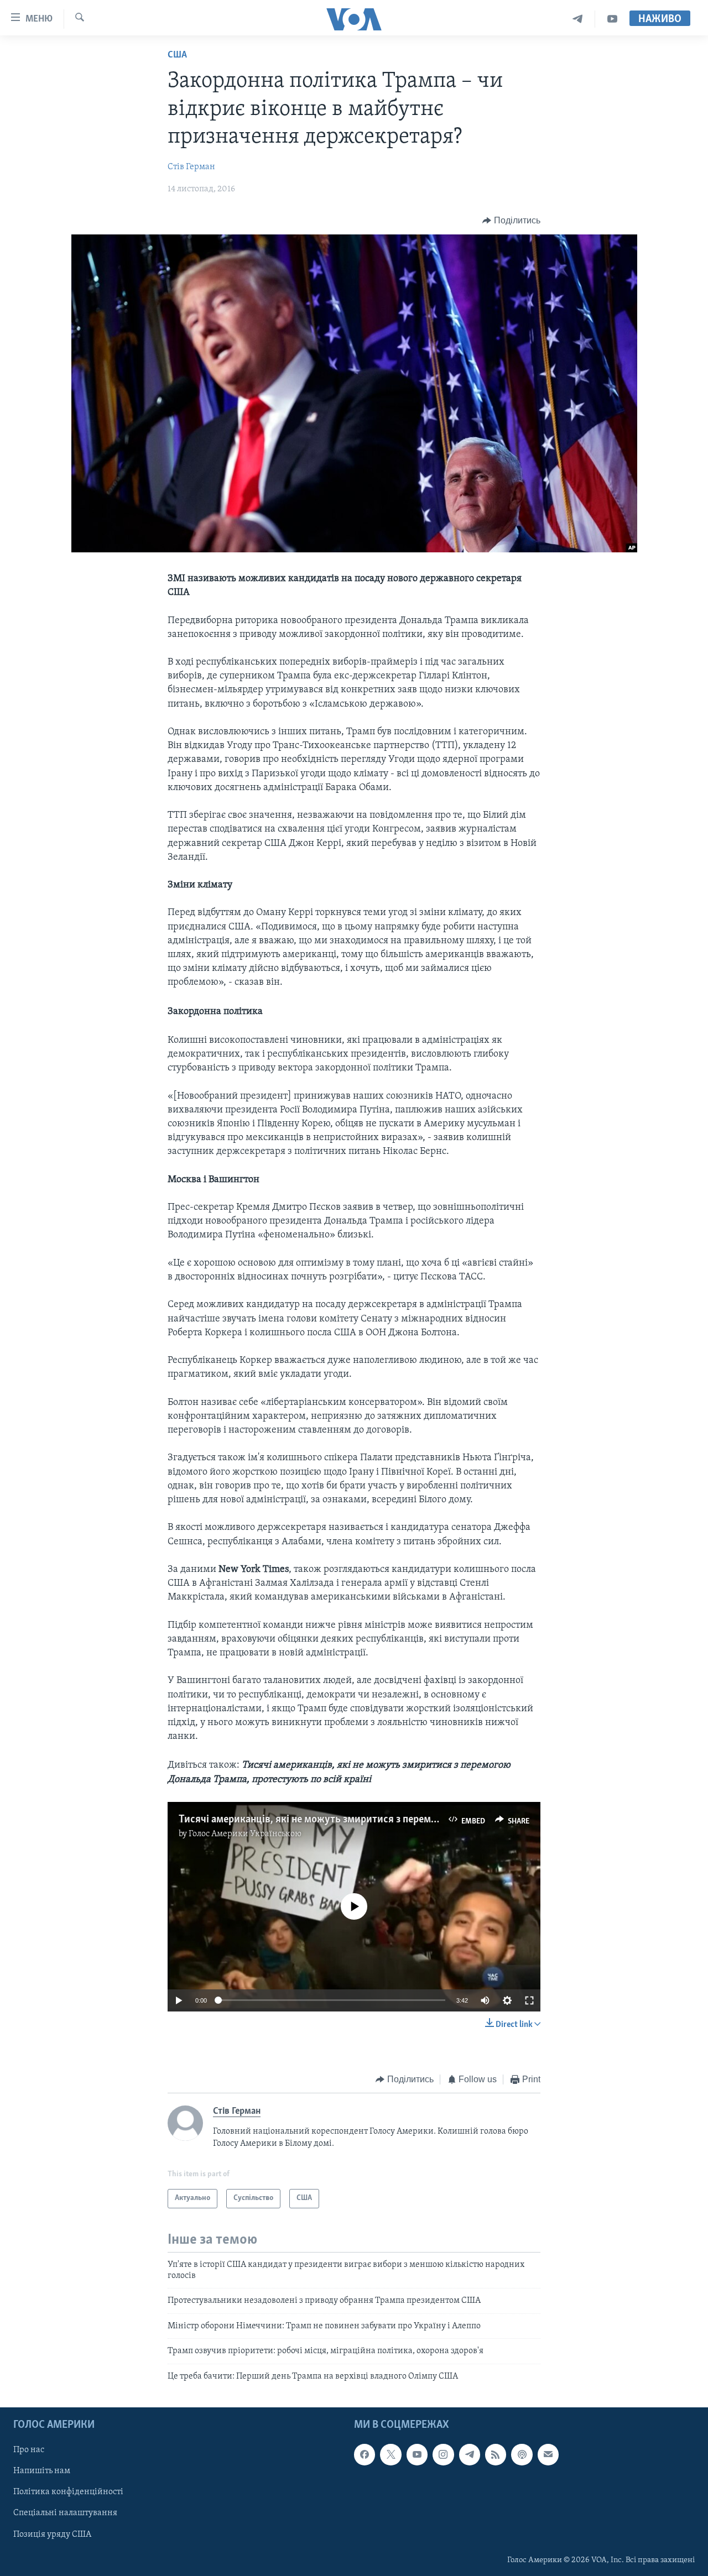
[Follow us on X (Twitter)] (391, 2454)
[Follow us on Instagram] (443, 2454)
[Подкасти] (522, 2454)
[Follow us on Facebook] (365, 2454)
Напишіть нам (42, 2471)
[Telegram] (578, 19)
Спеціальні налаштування (65, 2513)
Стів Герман (191, 167)
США (177, 55)
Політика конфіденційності (68, 2492)
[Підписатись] (548, 2454)
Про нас (29, 2450)
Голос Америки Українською (245, 1834)
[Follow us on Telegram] (470, 2454)
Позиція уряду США (52, 2534)
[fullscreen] (529, 2000)
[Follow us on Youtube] (417, 2454)
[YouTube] (612, 19)
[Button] (511, 221)
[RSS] (496, 2454)
